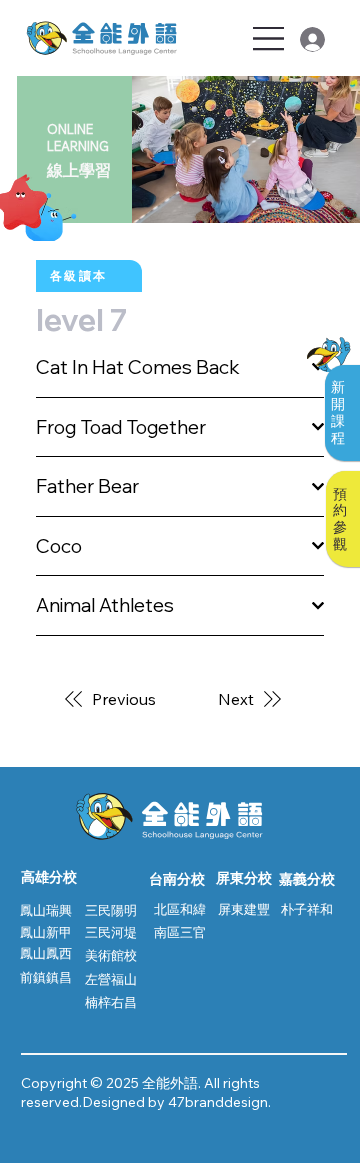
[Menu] (269, 38)
